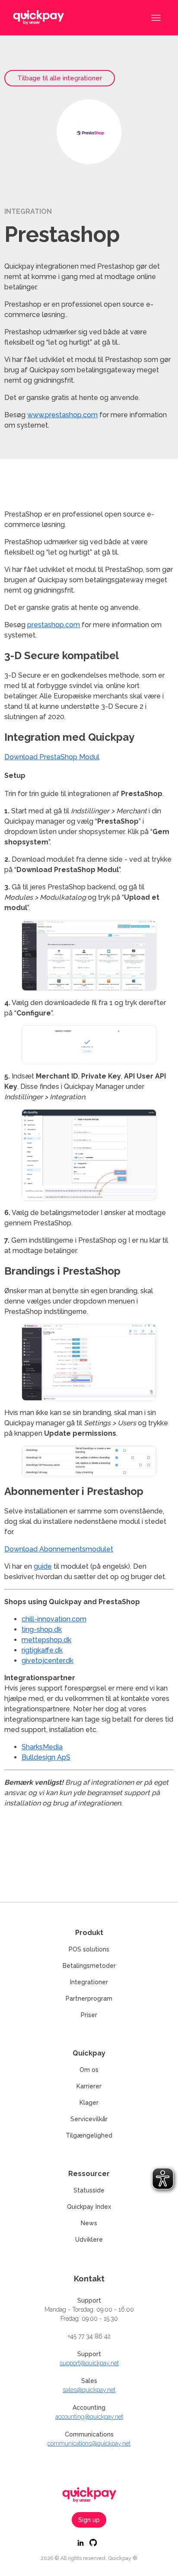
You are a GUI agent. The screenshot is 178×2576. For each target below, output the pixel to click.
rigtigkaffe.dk (42, 1650)
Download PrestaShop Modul (52, 757)
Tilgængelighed (89, 2135)
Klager (89, 2103)
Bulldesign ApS (46, 1757)
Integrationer (89, 1982)
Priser (89, 2015)
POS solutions (89, 1949)
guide (43, 1566)
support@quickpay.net (89, 2363)
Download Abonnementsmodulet (59, 1549)
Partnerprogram (89, 1999)
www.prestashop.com (62, 415)
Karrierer (89, 2086)
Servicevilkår (89, 2119)
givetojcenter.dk (48, 1661)
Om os (89, 2070)
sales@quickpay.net (89, 2390)
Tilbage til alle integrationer (60, 78)
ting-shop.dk (42, 1629)
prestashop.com (54, 625)
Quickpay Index (89, 2207)
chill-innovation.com (54, 1619)
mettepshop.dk (46, 1640)
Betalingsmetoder (89, 1966)
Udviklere (89, 2240)
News (89, 2223)
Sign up (89, 2520)
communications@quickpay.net (89, 2443)
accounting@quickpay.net (89, 2417)
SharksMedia (42, 1747)
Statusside (89, 2190)
